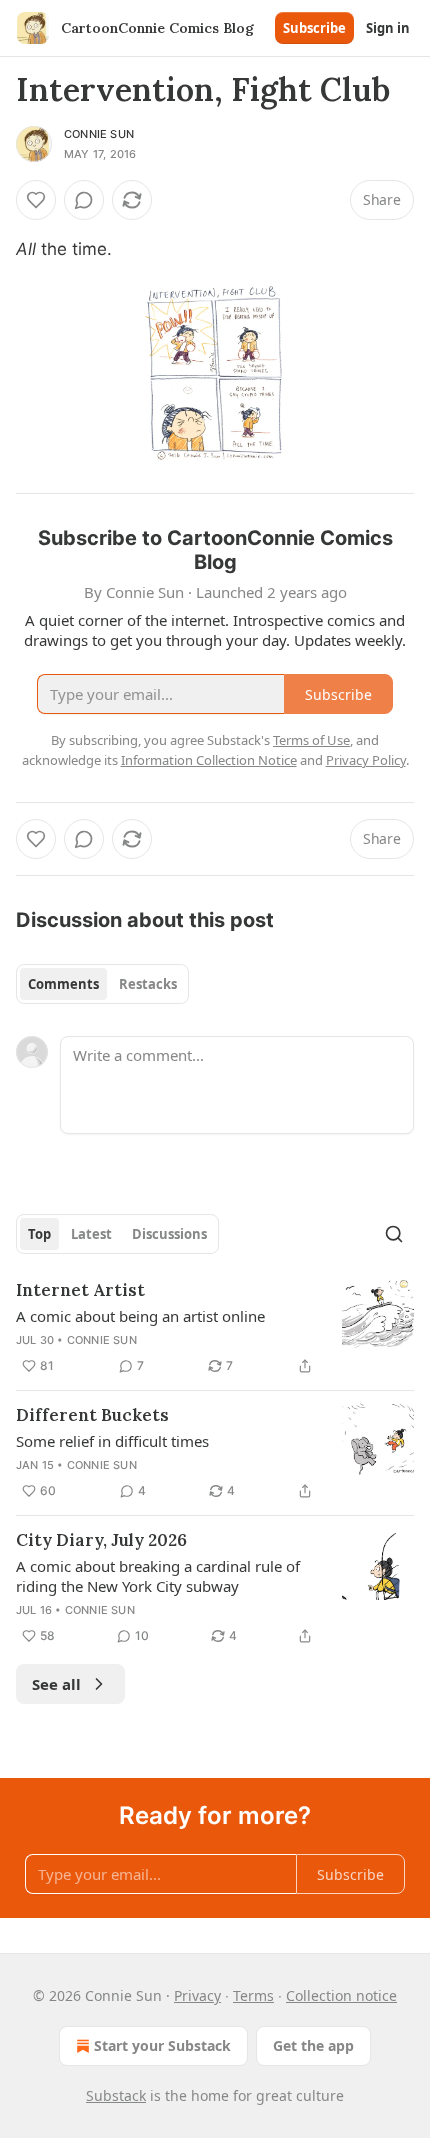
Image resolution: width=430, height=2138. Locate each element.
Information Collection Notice (209, 760)
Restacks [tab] (148, 984)
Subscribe (314, 28)
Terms (253, 1995)
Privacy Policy (366, 760)
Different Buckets (92, 1415)
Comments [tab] (63, 984)
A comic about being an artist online (140, 1316)
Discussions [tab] (169, 1234)
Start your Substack (162, 2045)
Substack (116, 2095)
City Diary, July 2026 (101, 1540)
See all (56, 1684)
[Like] (36, 200)
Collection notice (341, 1995)
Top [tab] (39, 1234)
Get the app (313, 2045)
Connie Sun (99, 134)
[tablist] (102, 984)
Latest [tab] (91, 1234)
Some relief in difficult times (112, 1441)
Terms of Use (311, 740)
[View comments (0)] (84, 200)
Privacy (197, 1995)
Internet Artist (80, 1290)
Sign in (388, 28)
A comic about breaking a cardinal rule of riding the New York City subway (158, 1576)
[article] (215, 1328)
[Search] (394, 1234)
